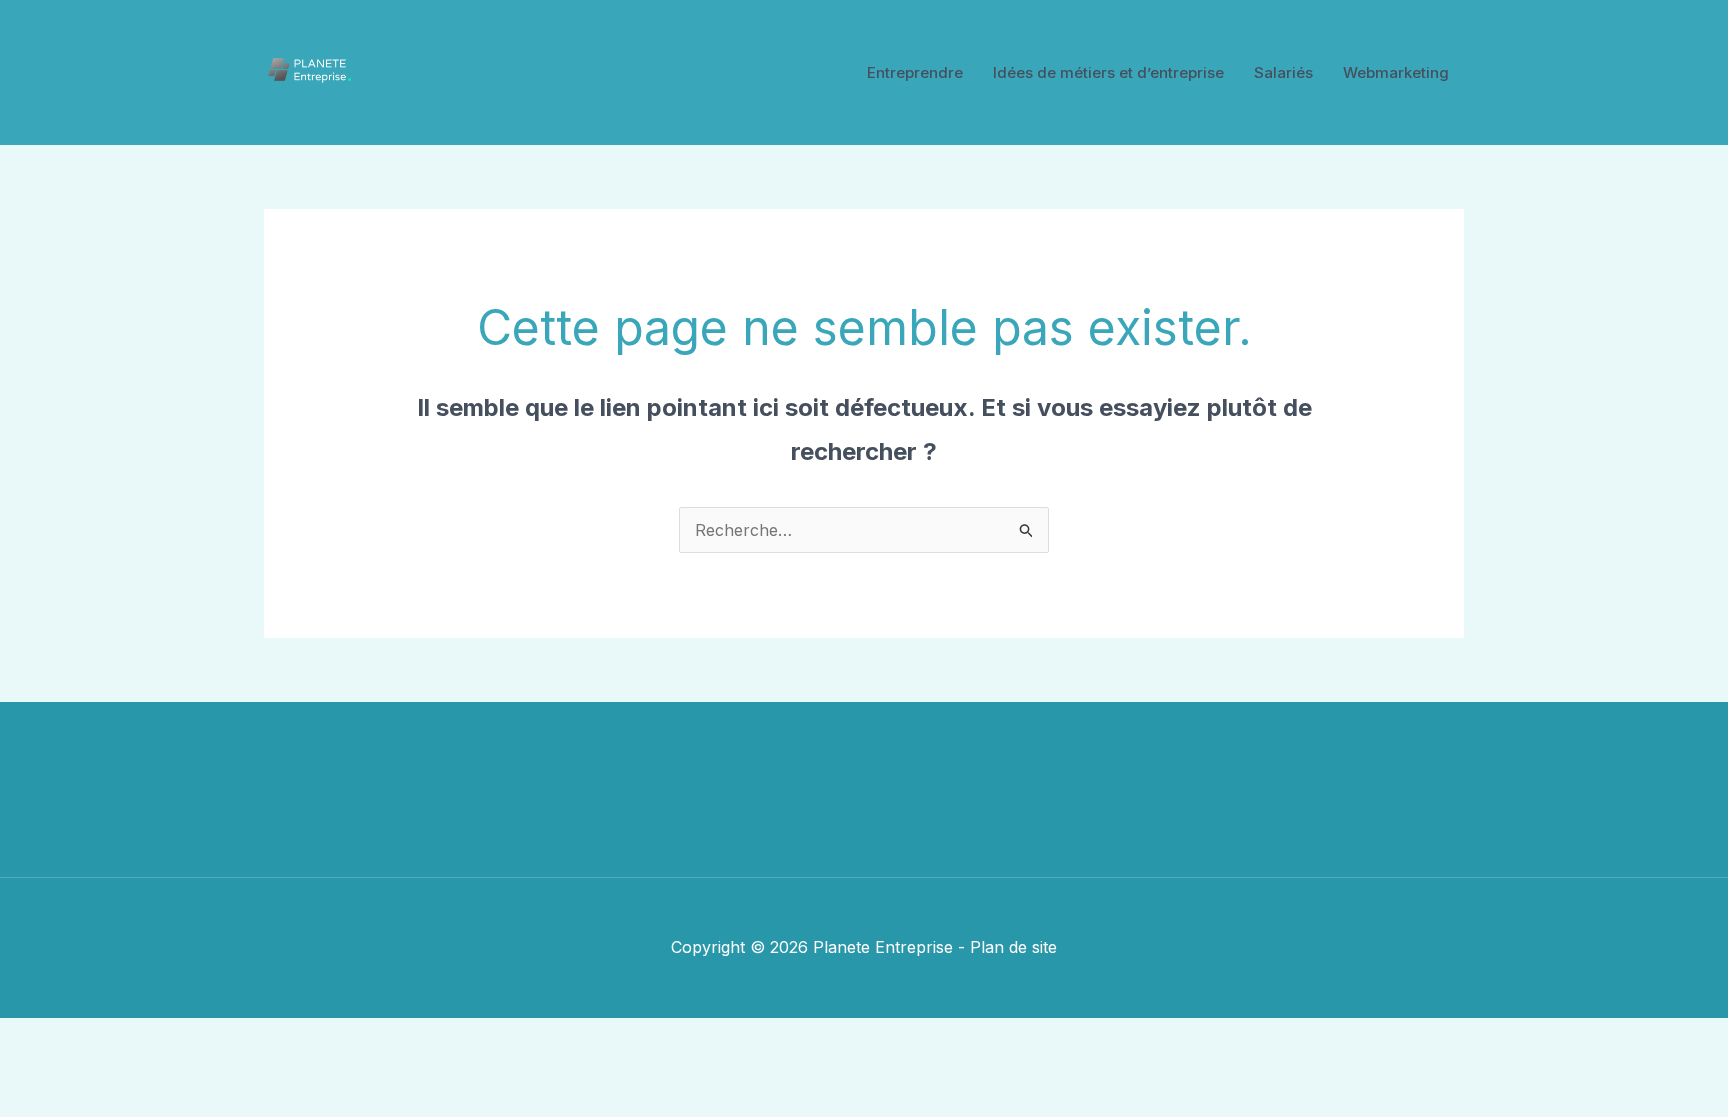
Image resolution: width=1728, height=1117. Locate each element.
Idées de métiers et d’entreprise (1108, 72)
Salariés (1283, 72)
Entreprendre (915, 72)
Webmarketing (1396, 72)
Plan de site (1013, 947)
